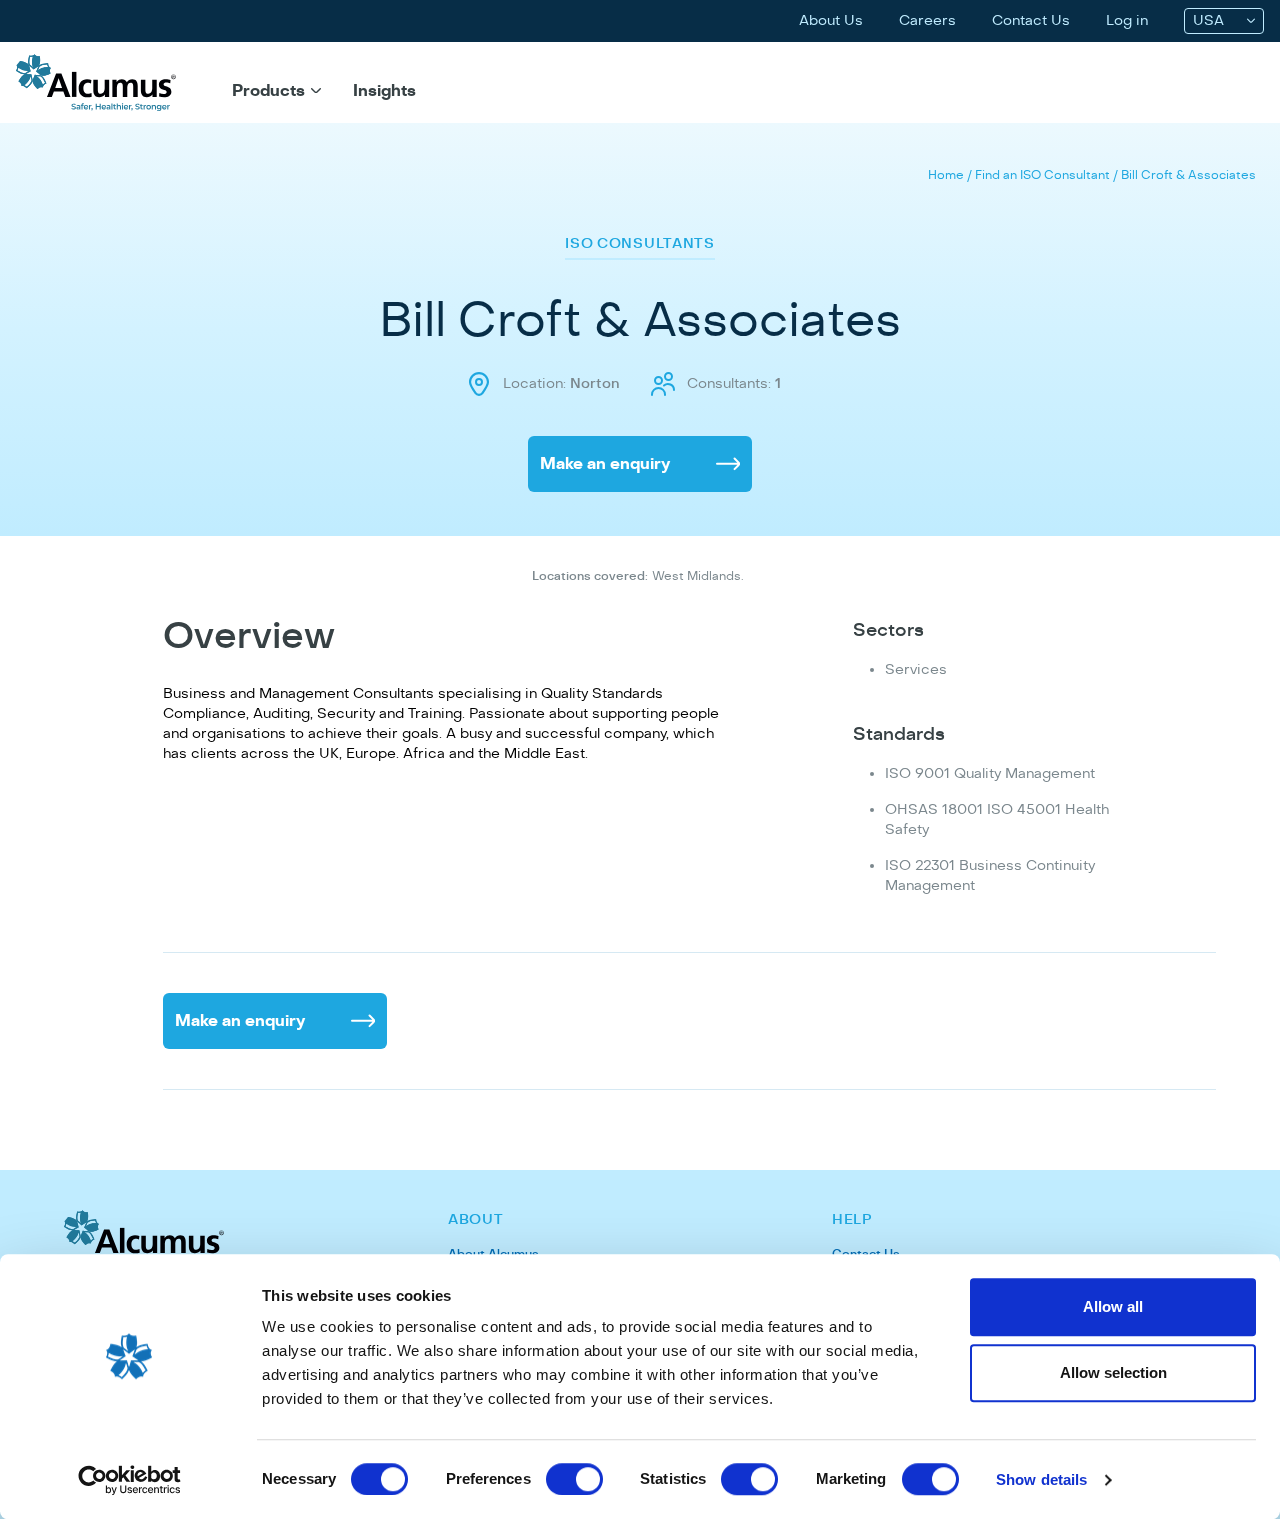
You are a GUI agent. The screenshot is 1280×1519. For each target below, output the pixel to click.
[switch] (574, 1479)
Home (946, 175)
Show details (1041, 1479)
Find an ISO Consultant (1042, 175)
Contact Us (1031, 20)
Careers (927, 20)
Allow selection (1113, 1372)
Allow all (1113, 1306)
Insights (384, 91)
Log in (1127, 20)
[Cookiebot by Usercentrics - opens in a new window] (129, 1480)
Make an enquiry (605, 464)
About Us (831, 20)
